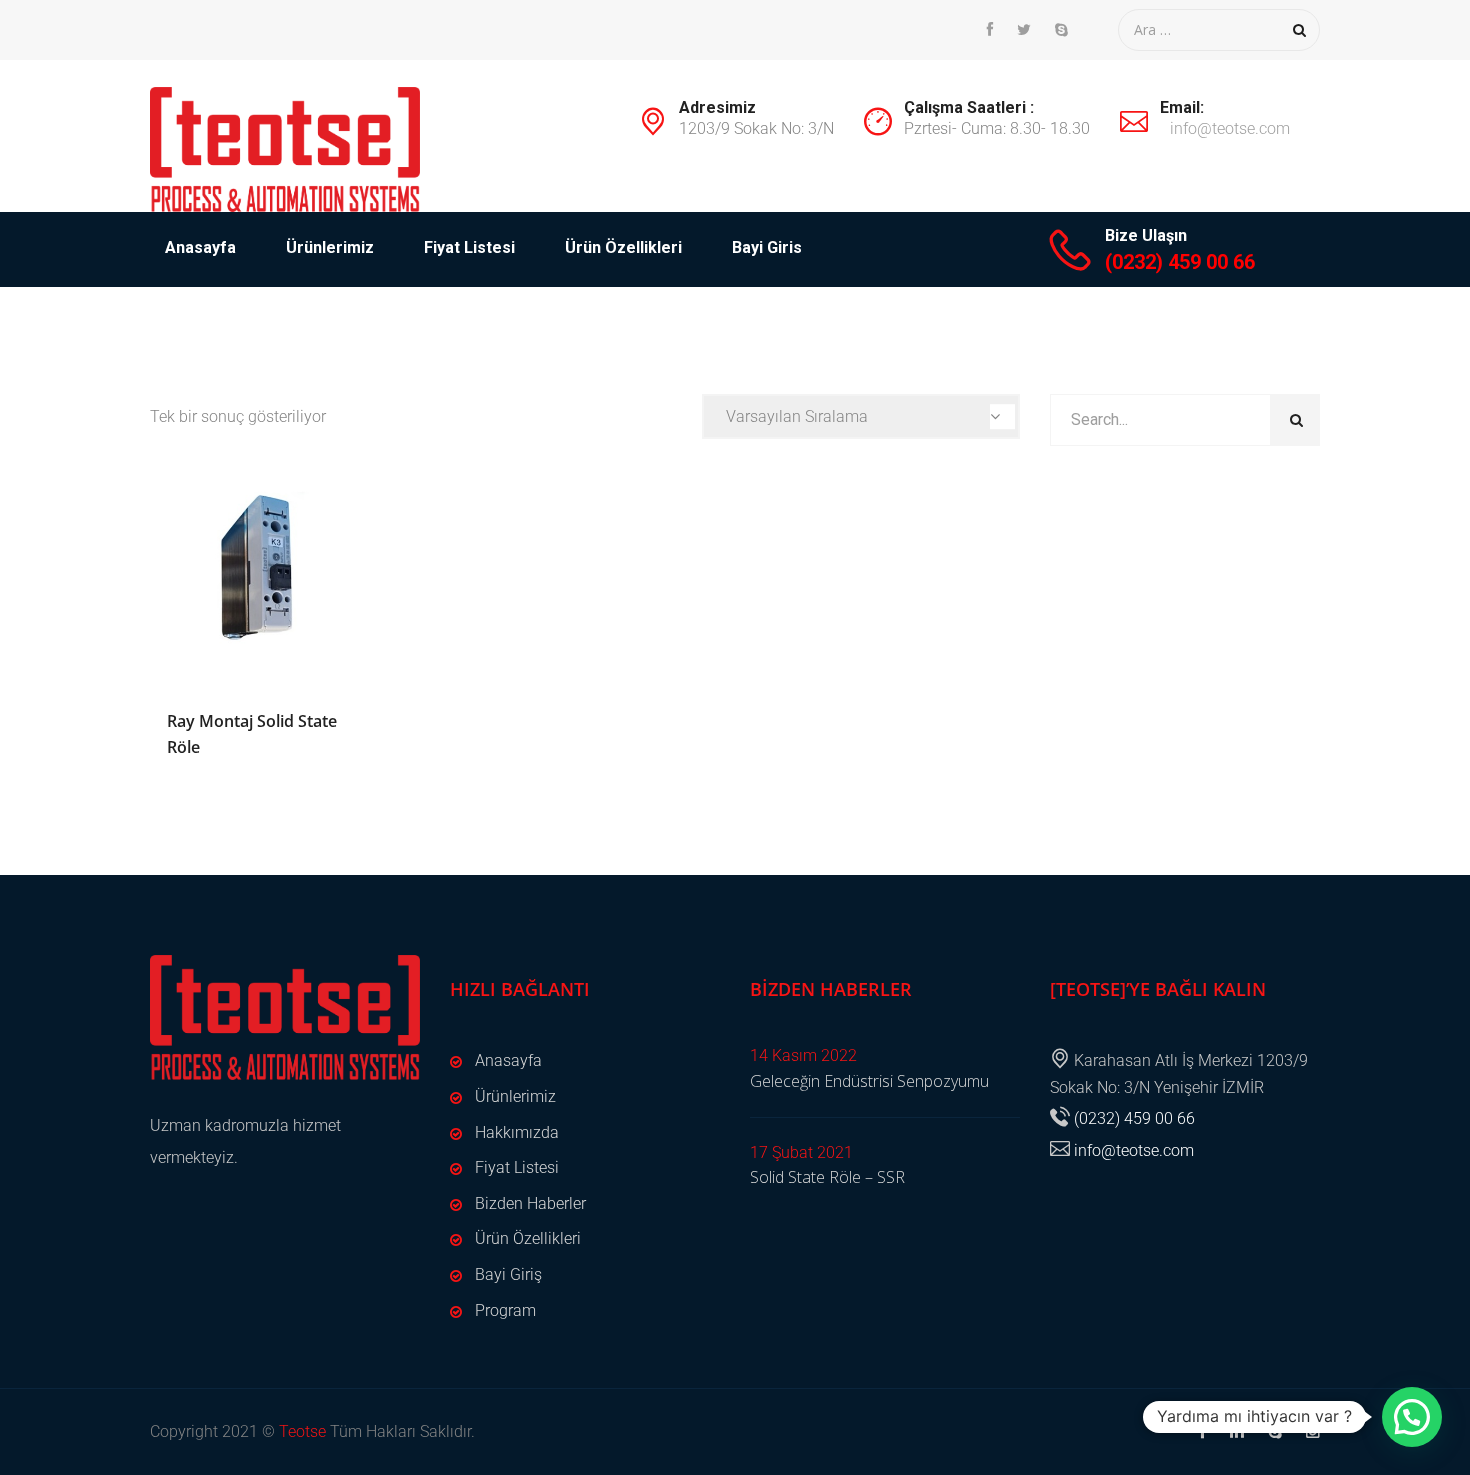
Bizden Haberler (530, 1203)
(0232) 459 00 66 (1180, 262)
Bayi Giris (767, 247)
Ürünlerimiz (330, 247)
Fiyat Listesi (469, 247)
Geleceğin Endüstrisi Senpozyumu (869, 1081)
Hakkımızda (517, 1132)
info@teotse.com (1230, 128)
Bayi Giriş (508, 1274)
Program (505, 1310)
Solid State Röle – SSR (827, 1177)
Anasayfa (200, 247)
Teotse (302, 1431)
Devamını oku (260, 573)
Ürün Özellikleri (623, 247)
